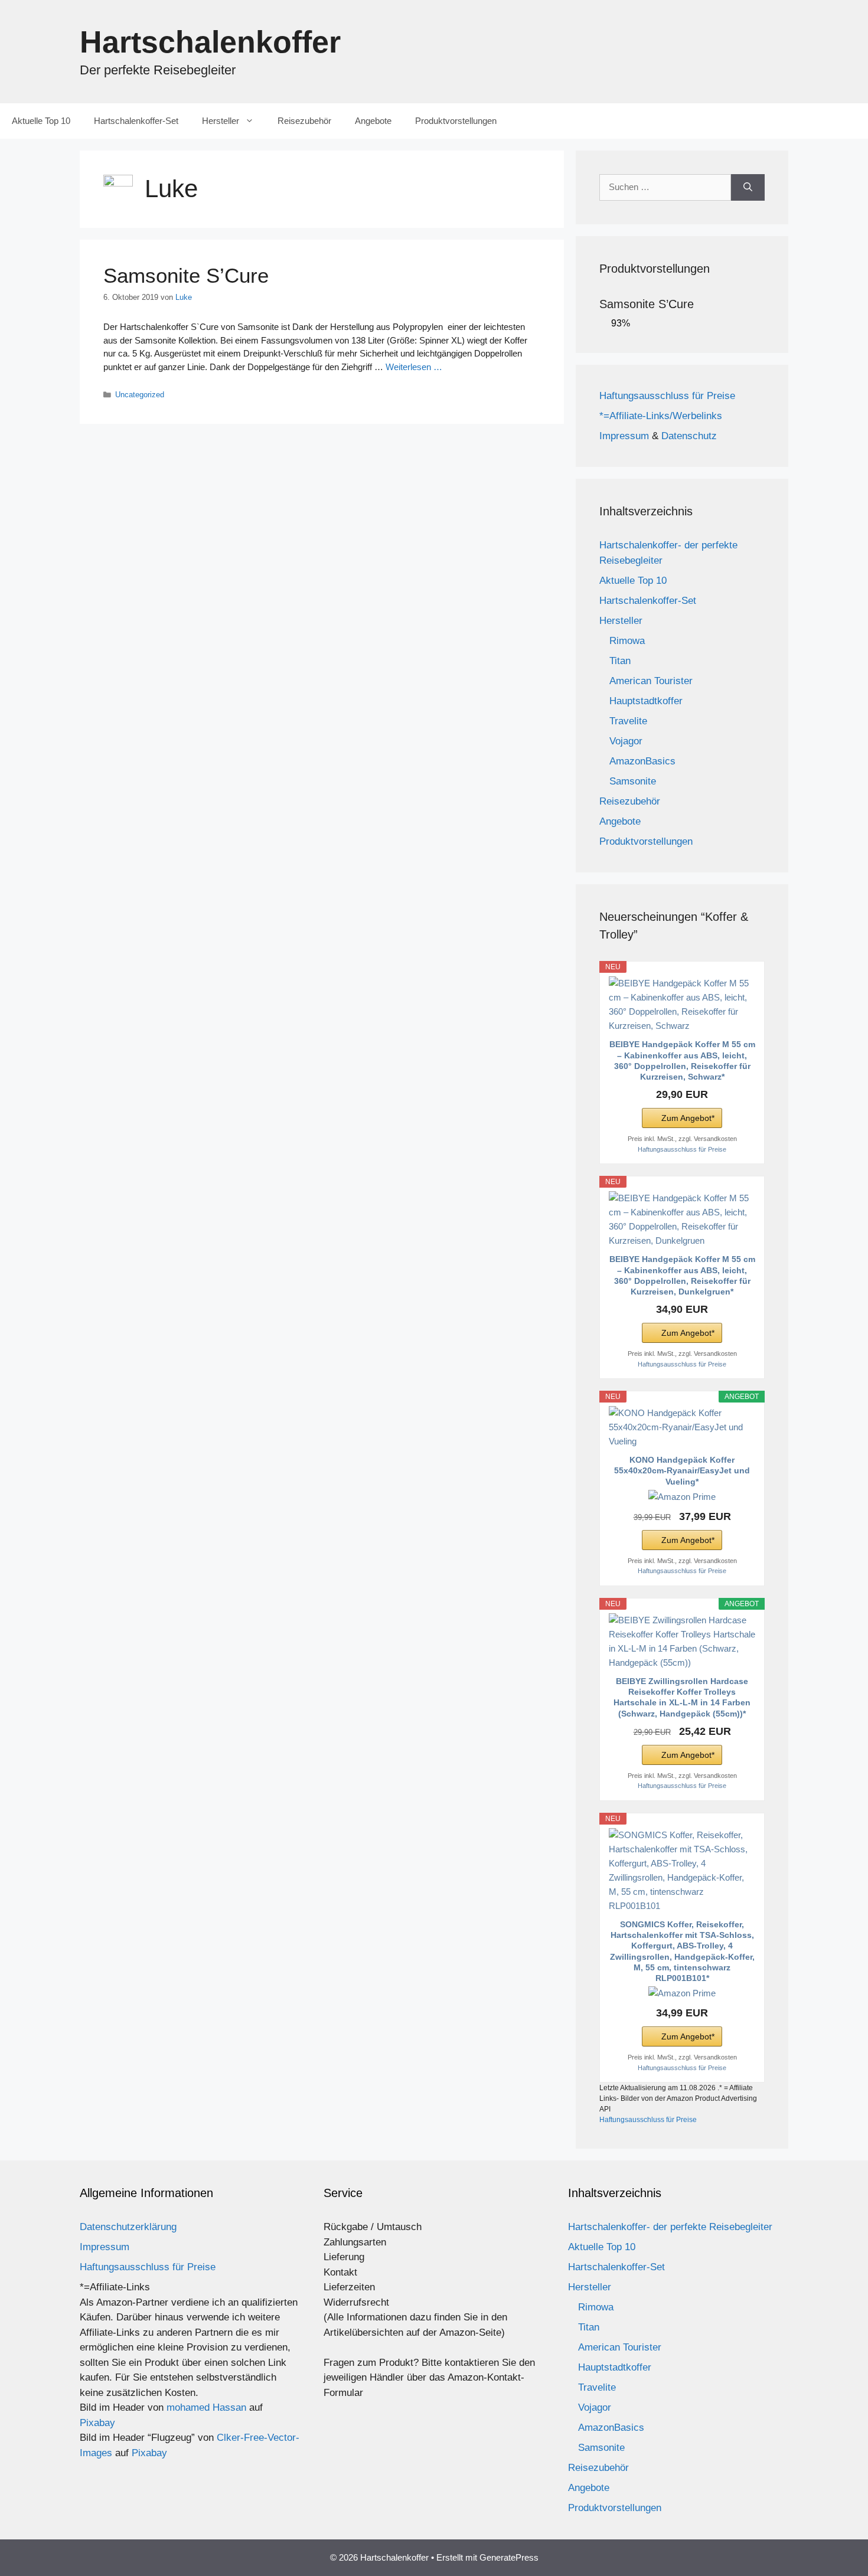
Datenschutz (689, 436)
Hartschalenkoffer (210, 42)
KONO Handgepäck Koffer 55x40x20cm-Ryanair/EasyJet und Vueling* (682, 1470)
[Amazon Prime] (682, 1497)
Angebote (373, 121)
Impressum (624, 436)
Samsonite (633, 781)
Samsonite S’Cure (186, 275)
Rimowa (627, 641)
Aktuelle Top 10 (41, 121)
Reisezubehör (304, 121)
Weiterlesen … (414, 367)
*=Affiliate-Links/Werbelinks (661, 416)
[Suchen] (748, 187)
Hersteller (221, 121)
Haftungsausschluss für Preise (667, 396)
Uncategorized (140, 395)
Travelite (628, 721)
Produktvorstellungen (456, 121)
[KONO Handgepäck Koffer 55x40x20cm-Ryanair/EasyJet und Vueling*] (682, 1427)
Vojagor (626, 741)
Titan (620, 661)
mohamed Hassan (206, 2407)
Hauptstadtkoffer (646, 701)
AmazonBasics (642, 761)
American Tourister (651, 681)
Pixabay (97, 2423)
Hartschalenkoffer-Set (136, 121)
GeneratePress (509, 2557)
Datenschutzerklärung (128, 2227)
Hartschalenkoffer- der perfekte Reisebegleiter (670, 2227)
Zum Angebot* (688, 1118)
